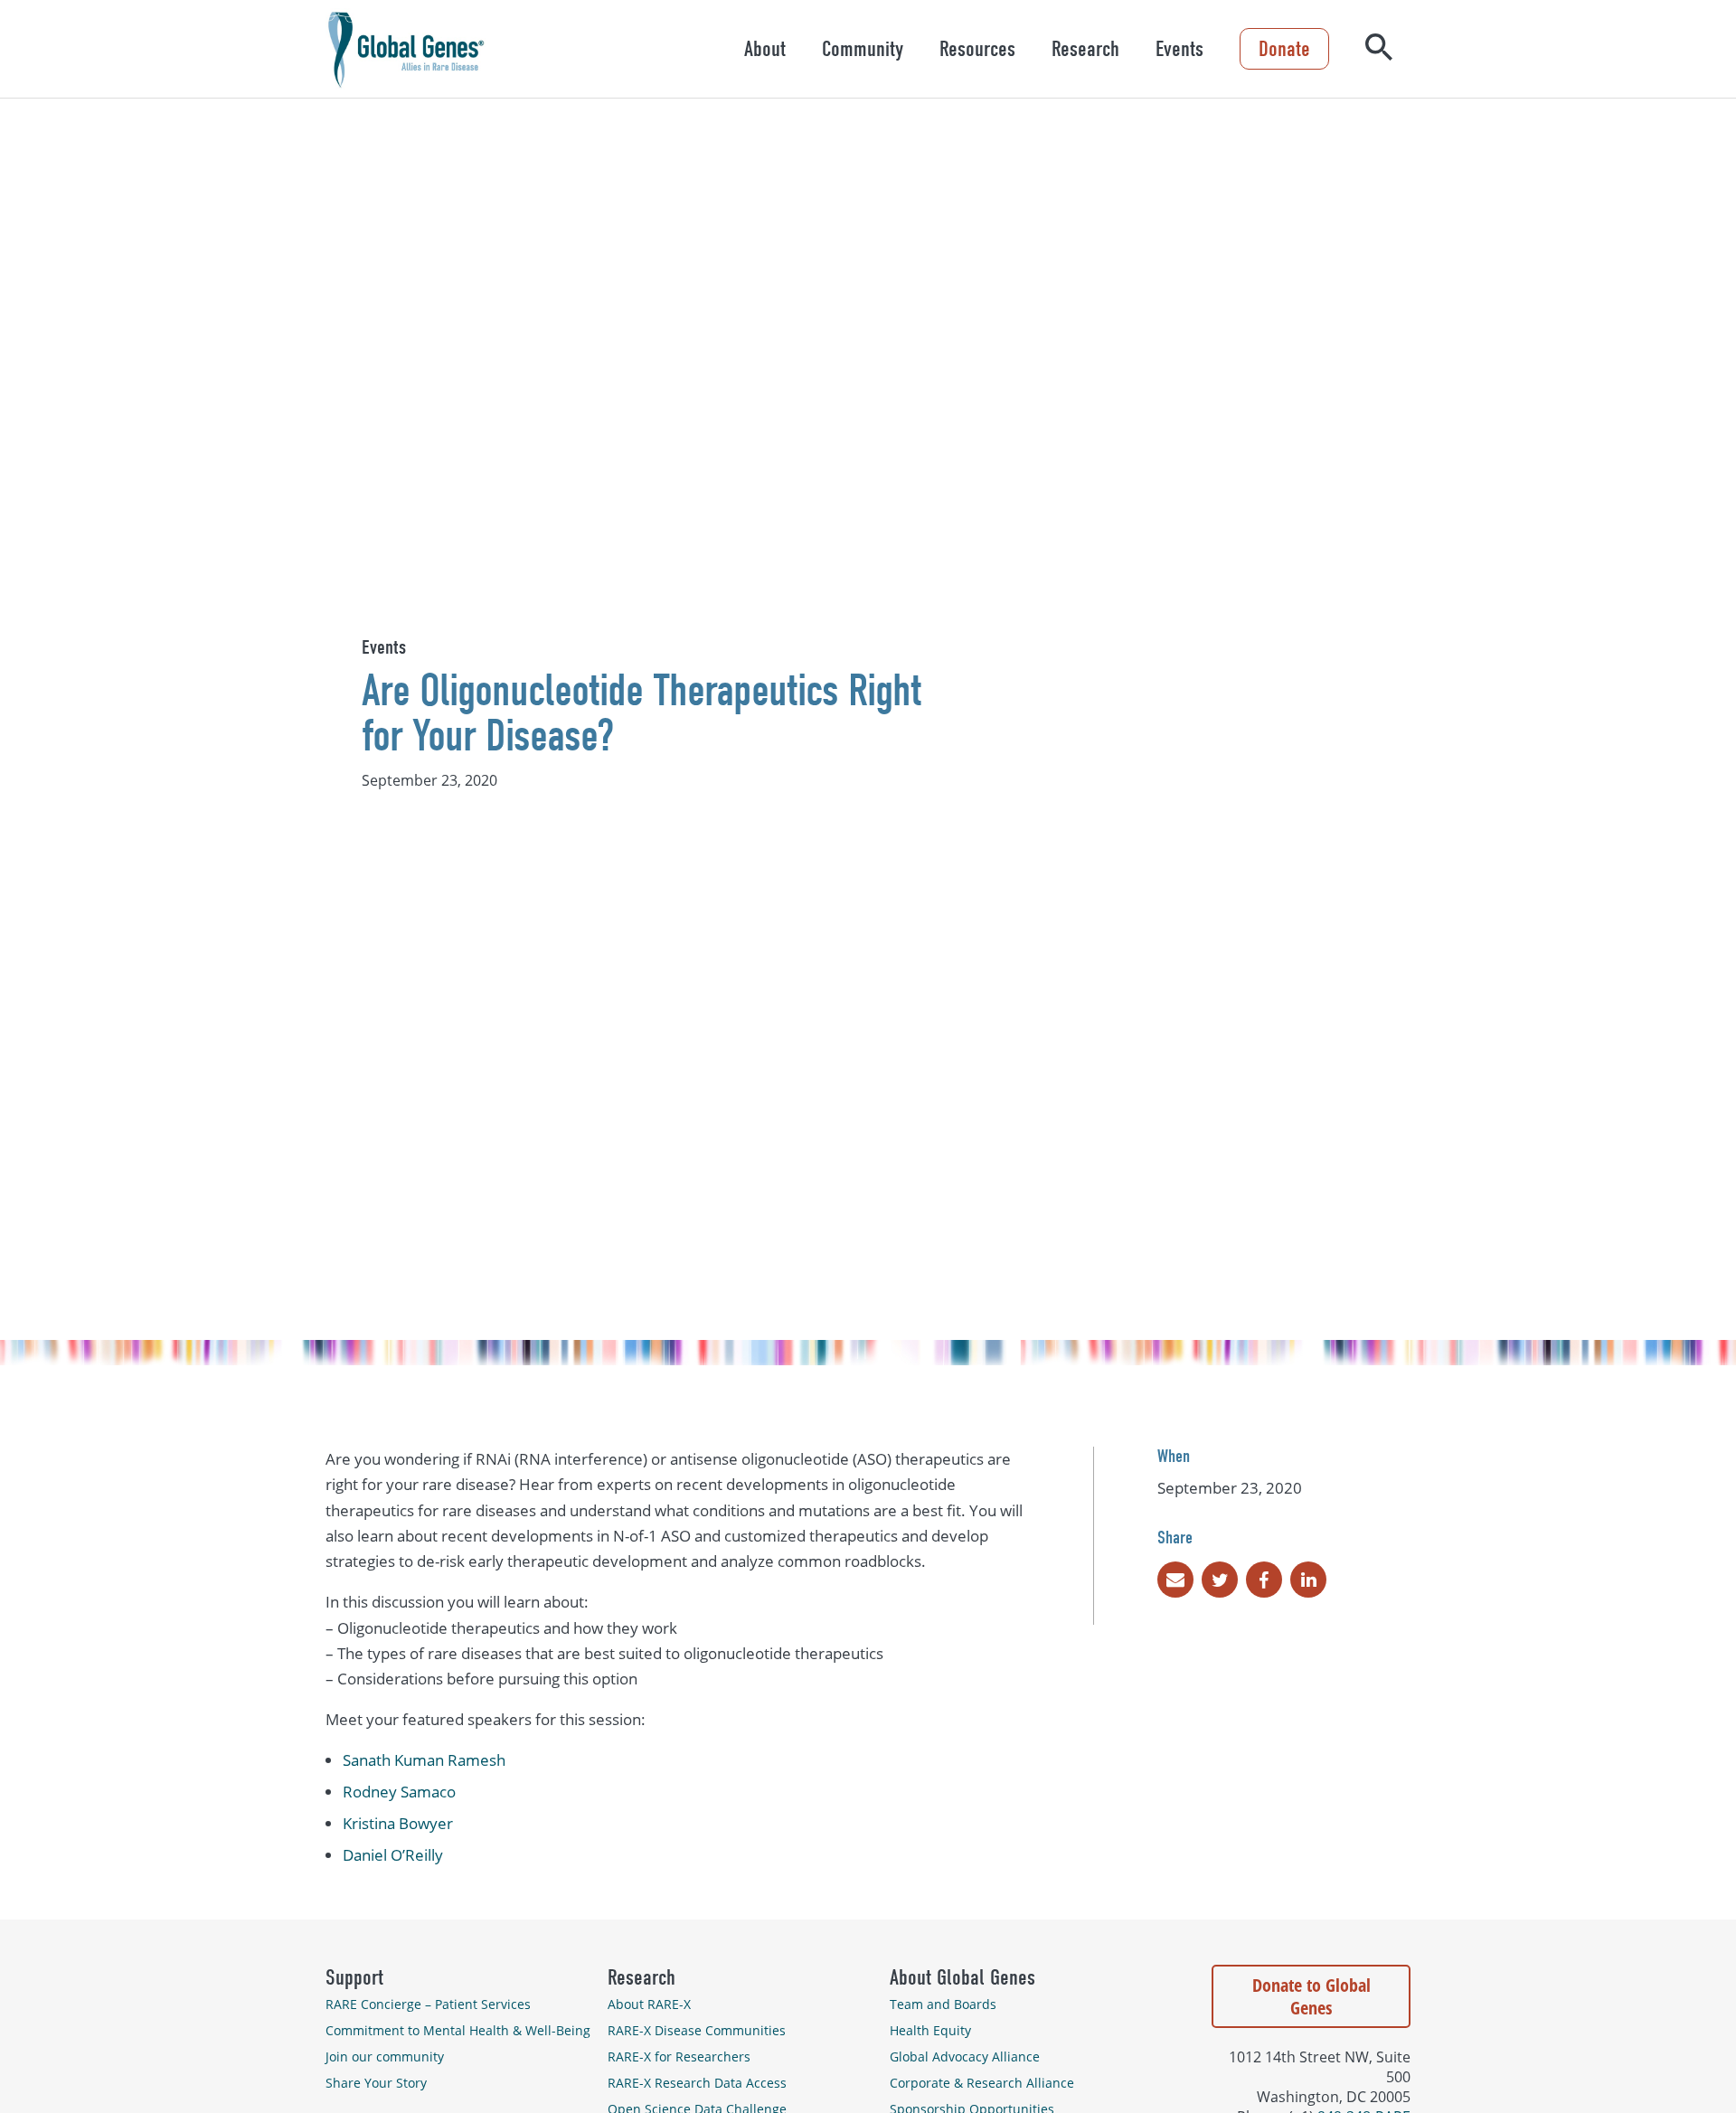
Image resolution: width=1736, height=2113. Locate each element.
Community (863, 49)
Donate (1284, 49)
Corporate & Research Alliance (982, 2083)
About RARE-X (649, 2004)
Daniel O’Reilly (393, 1855)
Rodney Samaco (399, 1792)
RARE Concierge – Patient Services (428, 2004)
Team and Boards (943, 2004)
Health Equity (930, 2030)
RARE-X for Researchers (679, 2056)
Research (1085, 49)
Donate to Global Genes (1311, 1996)
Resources (977, 49)
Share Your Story (376, 2083)
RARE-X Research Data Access (697, 2083)
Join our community (385, 2056)
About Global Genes (962, 1977)
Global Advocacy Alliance (965, 2056)
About (765, 49)
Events (1179, 49)
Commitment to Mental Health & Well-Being (458, 2030)
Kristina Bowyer (398, 1823)
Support (354, 1977)
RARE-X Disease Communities (697, 2030)
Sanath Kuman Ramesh (424, 1760)
